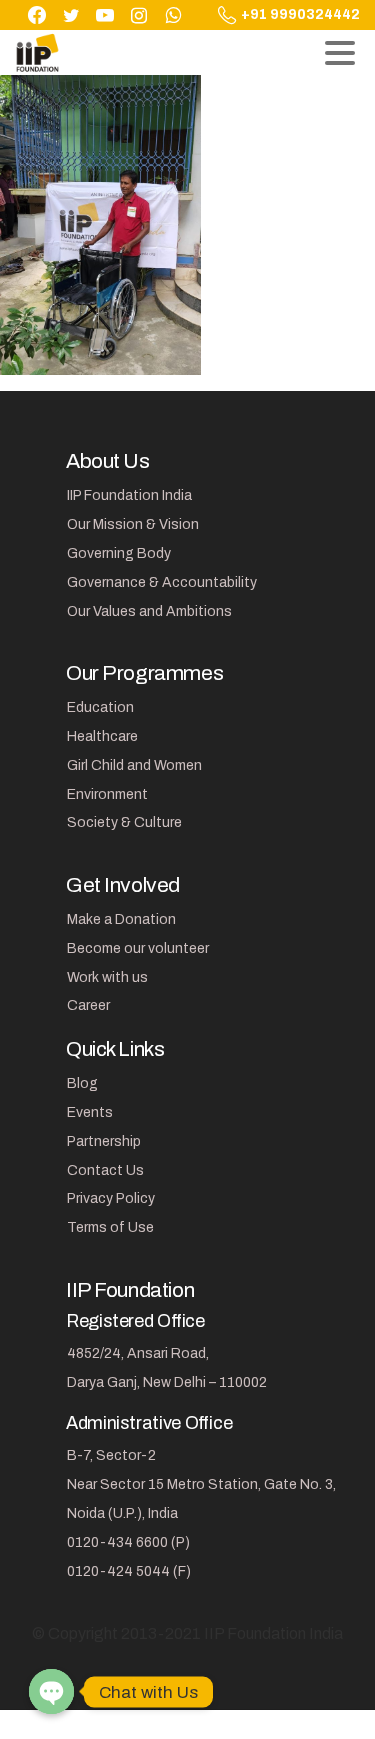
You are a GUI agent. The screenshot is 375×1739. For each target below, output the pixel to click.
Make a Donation (121, 919)
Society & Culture (124, 822)
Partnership (104, 1141)
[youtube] (105, 15)
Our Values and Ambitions (149, 611)
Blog (82, 1083)
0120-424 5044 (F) (129, 1571)
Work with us (107, 977)
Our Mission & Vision (133, 524)
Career (88, 1005)
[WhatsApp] (173, 15)
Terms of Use (110, 1227)
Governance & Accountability (162, 582)
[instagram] (139, 15)
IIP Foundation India (129, 495)
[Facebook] (37, 15)
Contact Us (105, 1170)
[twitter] (71, 15)
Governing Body (119, 553)
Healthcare (102, 736)
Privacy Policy (111, 1198)
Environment (107, 794)
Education (100, 707)
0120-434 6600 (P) (128, 1542)
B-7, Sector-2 (111, 1455)
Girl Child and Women (134, 765)
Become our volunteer (138, 948)
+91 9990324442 (300, 15)
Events (90, 1112)
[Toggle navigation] (340, 53)
